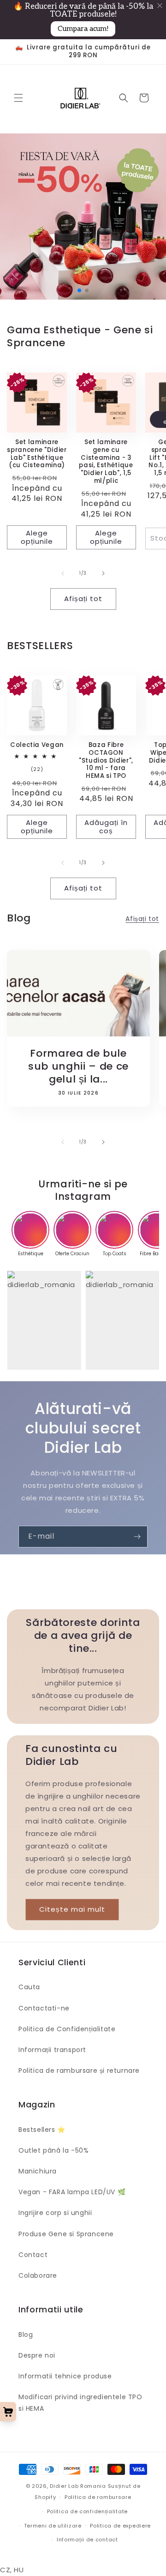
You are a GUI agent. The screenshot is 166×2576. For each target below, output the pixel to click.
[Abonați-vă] (137, 1537)
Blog (26, 2335)
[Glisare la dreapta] (103, 573)
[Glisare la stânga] (63, 573)
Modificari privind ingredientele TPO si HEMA (80, 2403)
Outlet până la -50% (53, 2150)
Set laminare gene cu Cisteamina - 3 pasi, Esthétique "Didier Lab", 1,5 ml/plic (106, 462)
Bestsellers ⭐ (42, 2130)
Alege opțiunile (37, 537)
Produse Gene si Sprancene (66, 2234)
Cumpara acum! (83, 29)
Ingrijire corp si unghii (55, 2213)
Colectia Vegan (37, 745)
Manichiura (38, 2171)
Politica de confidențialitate (87, 2511)
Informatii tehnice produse (65, 2376)
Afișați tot (83, 599)
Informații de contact (87, 2540)
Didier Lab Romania (78, 2486)
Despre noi (37, 2355)
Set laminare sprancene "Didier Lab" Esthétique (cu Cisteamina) (37, 454)
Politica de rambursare (98, 2497)
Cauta (29, 1987)
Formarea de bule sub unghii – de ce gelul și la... (78, 1066)
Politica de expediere (120, 2526)
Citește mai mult (72, 1909)
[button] (18, 98)
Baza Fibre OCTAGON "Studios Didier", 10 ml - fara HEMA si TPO (106, 761)
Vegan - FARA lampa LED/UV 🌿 (72, 2192)
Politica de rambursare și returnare (79, 2070)
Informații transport (52, 2050)
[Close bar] (160, 6)
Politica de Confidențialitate (67, 2029)
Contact (33, 2255)
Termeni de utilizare (53, 2526)
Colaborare (38, 2275)
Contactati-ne (44, 2008)
